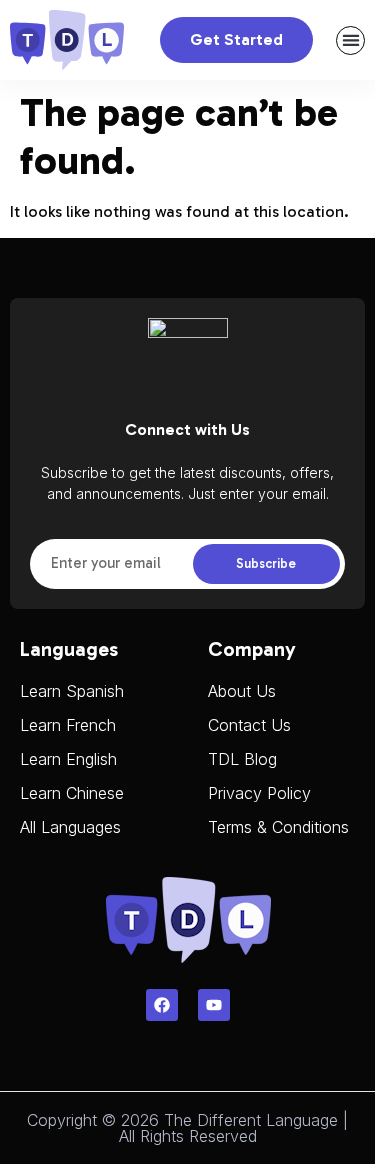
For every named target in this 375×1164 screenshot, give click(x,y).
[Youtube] (214, 1005)
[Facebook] (162, 1005)
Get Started (236, 39)
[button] (350, 40)
